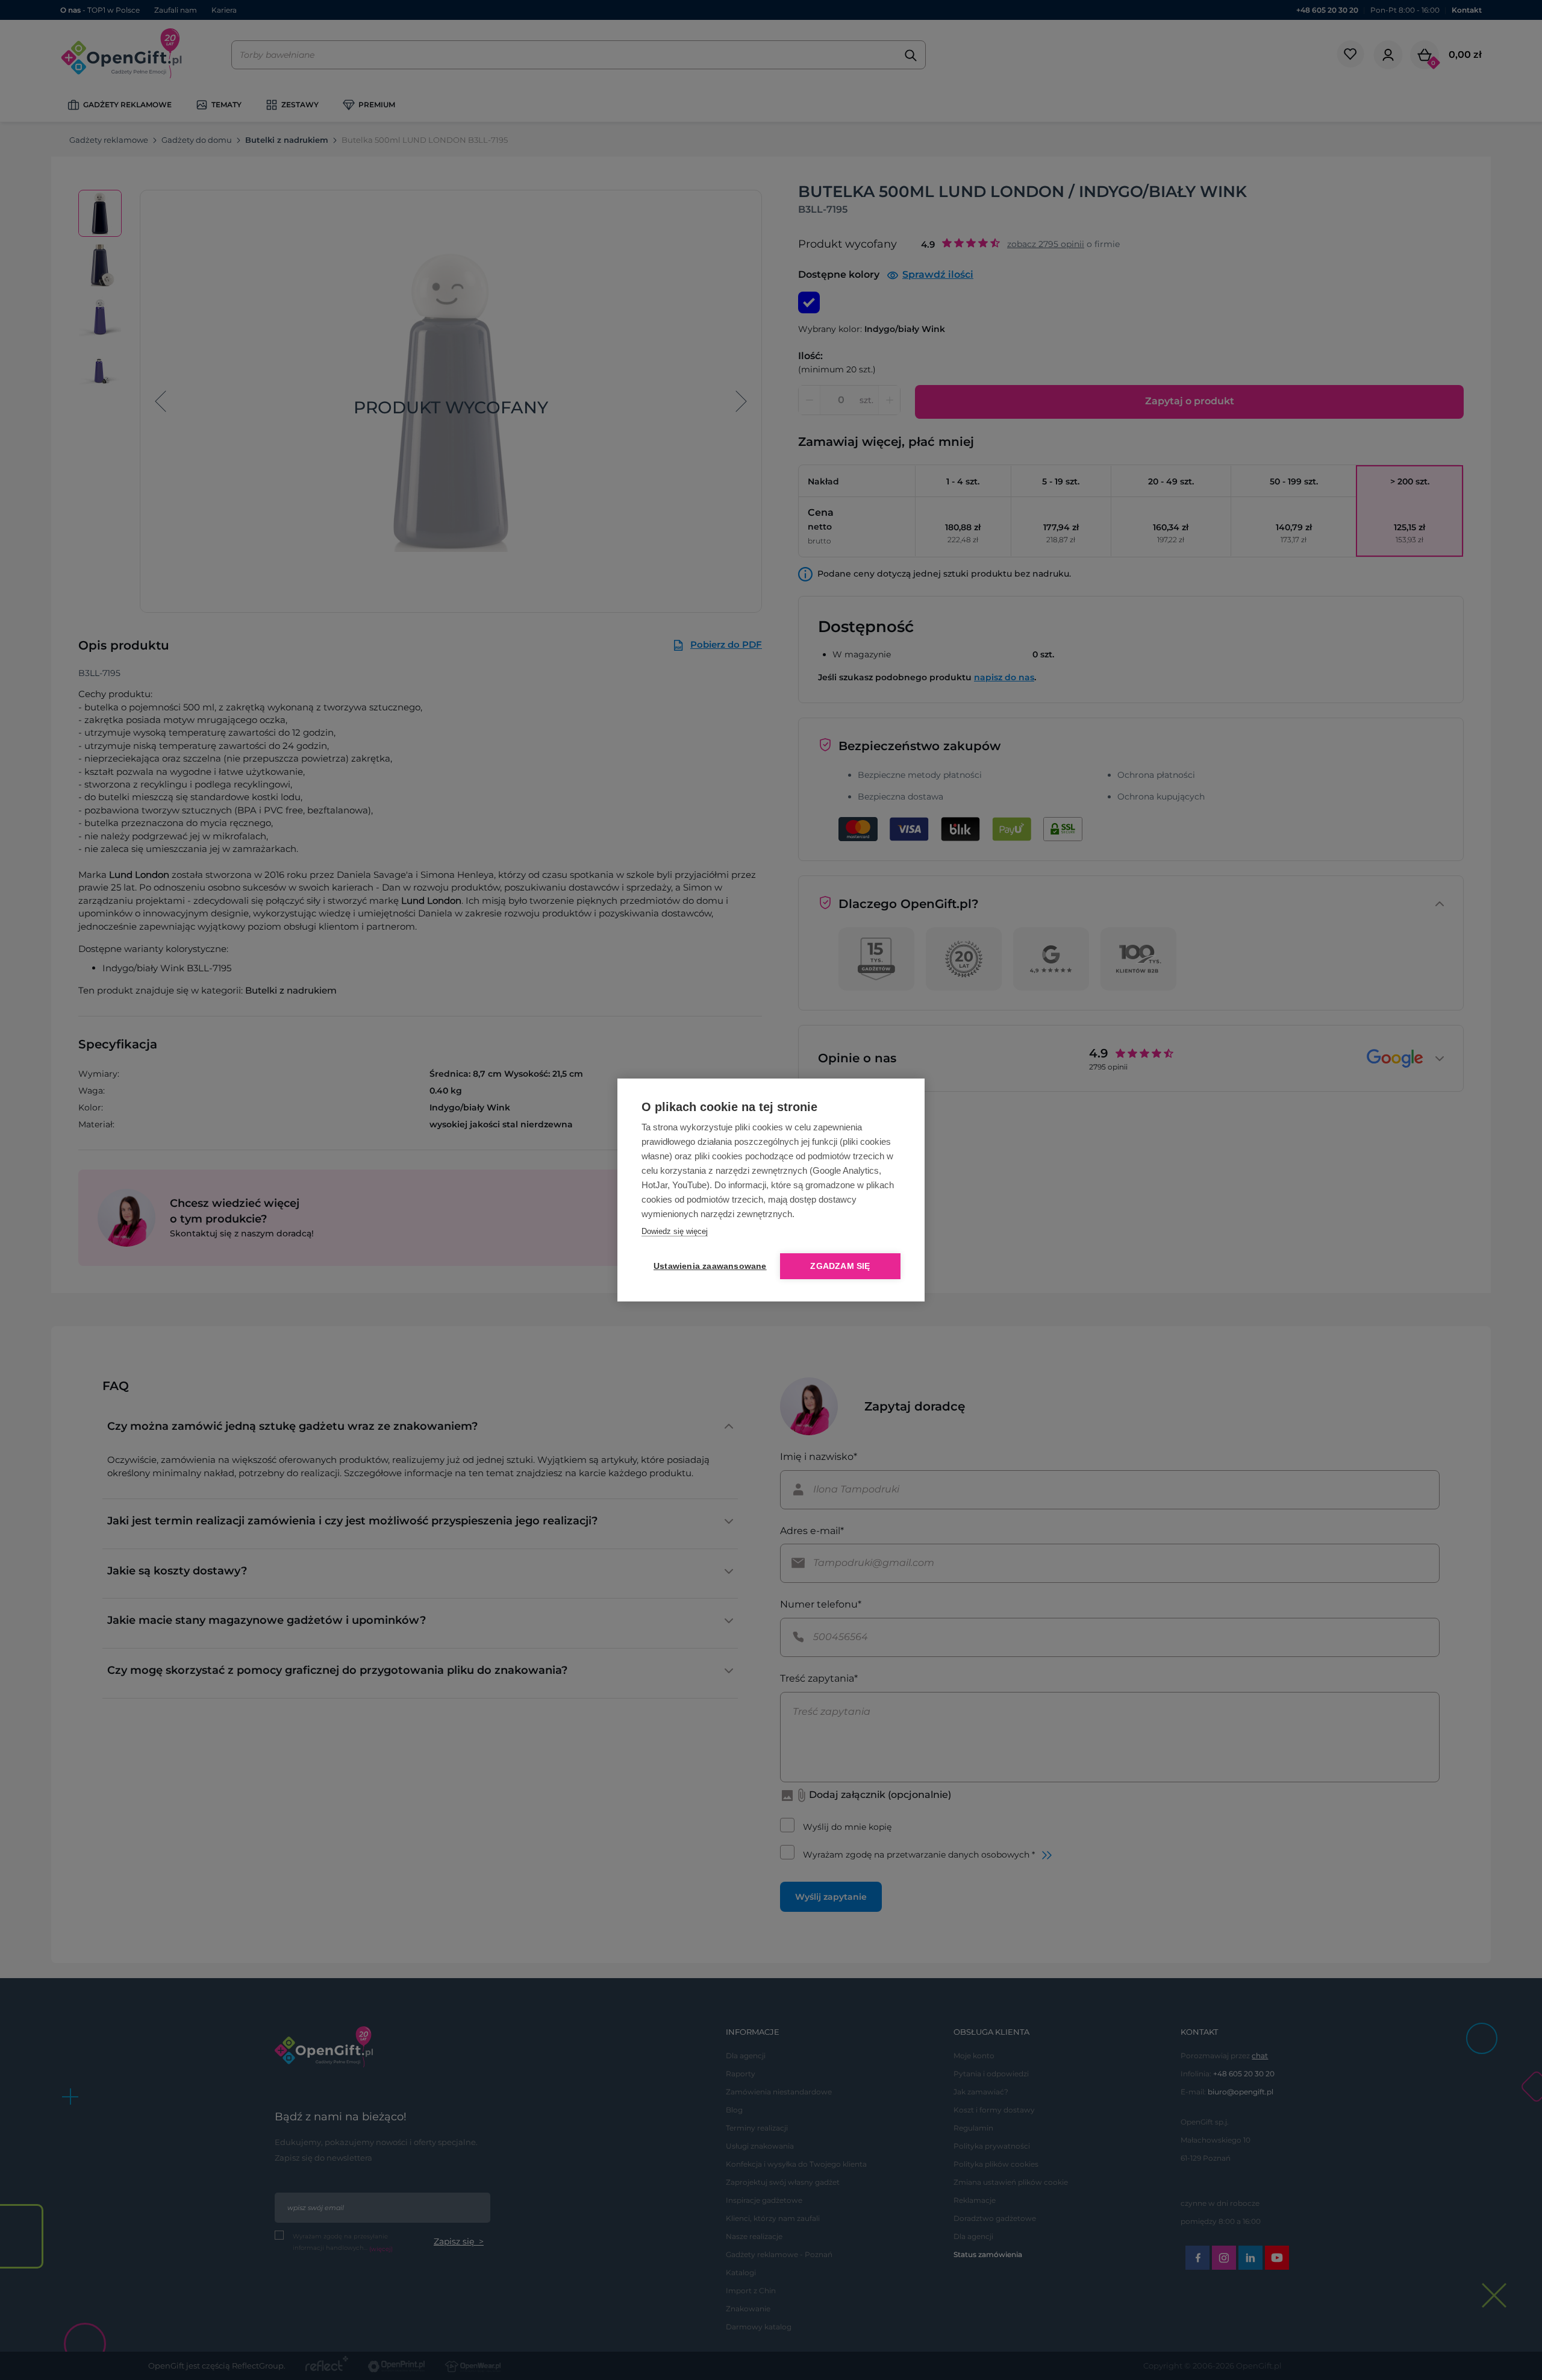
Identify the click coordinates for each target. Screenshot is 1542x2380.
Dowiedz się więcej (675, 1231)
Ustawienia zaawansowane (708, 1266)
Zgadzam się (840, 1266)
